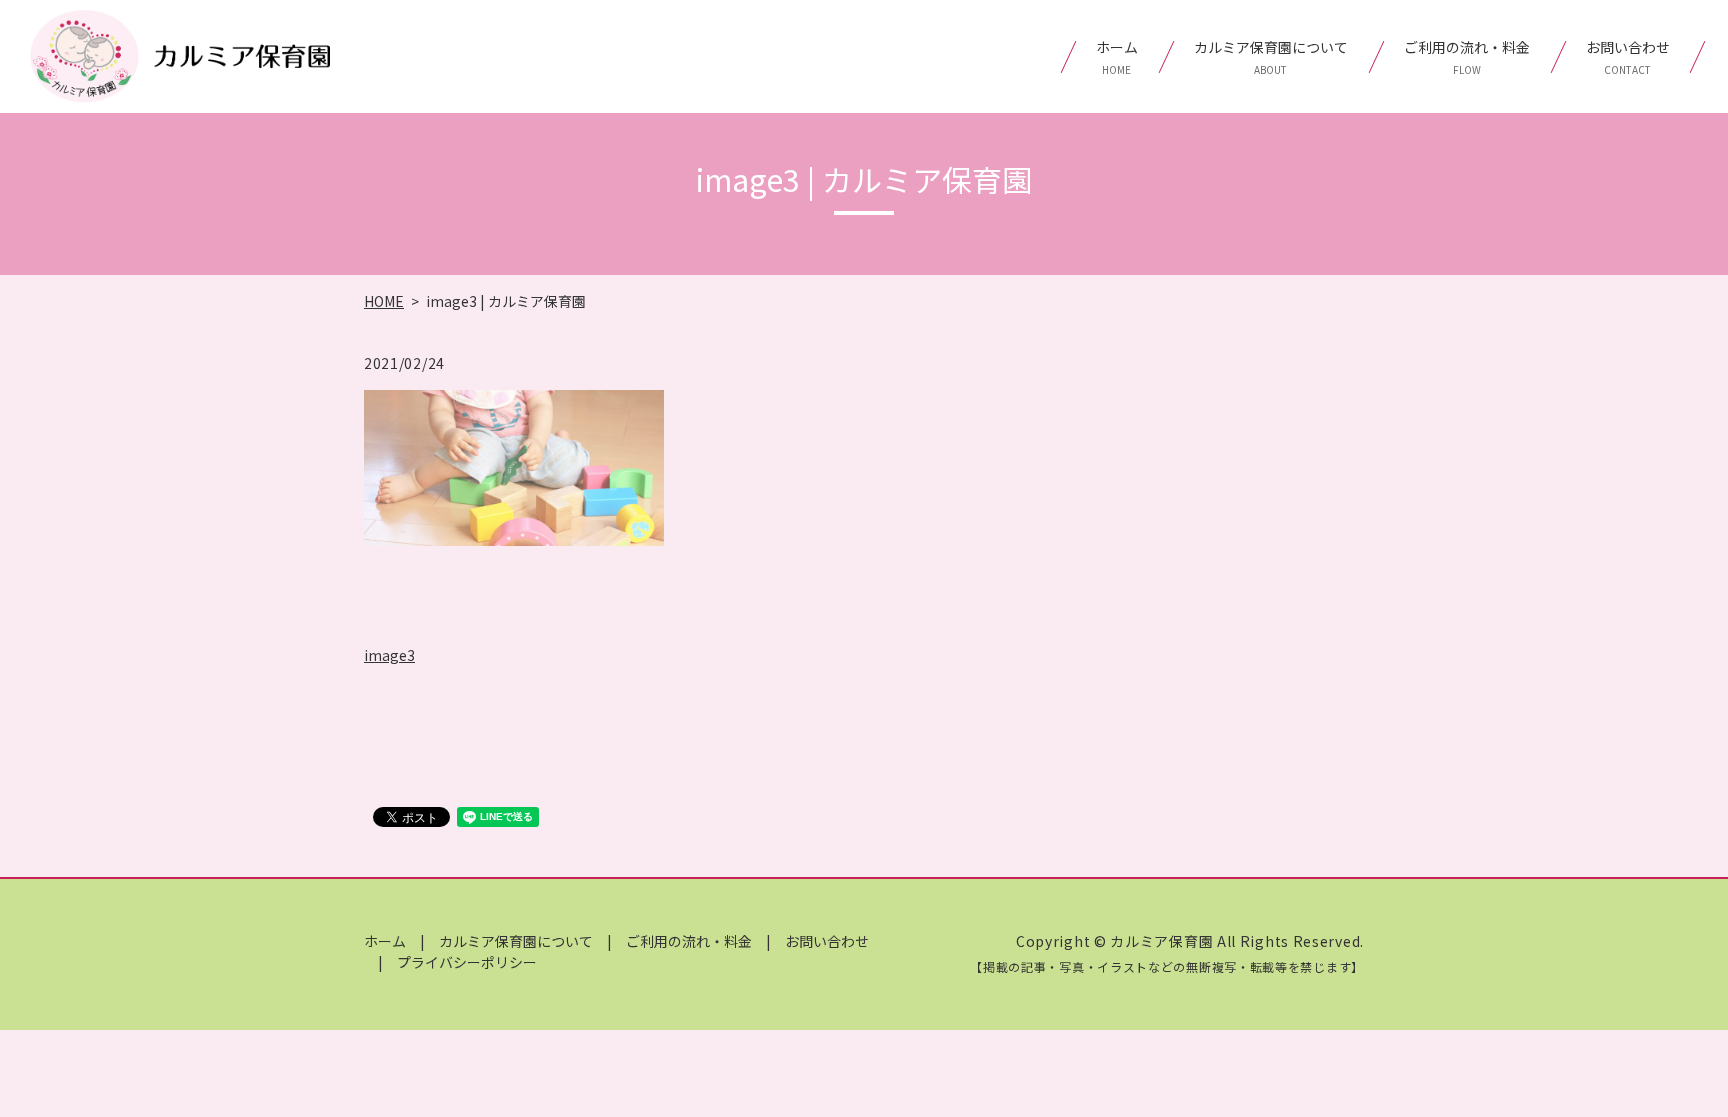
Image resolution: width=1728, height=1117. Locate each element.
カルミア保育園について (1271, 57)
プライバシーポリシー (467, 962)
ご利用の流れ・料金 (1467, 57)
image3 (389, 655)
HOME (384, 301)
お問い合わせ (1628, 57)
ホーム (1117, 57)
